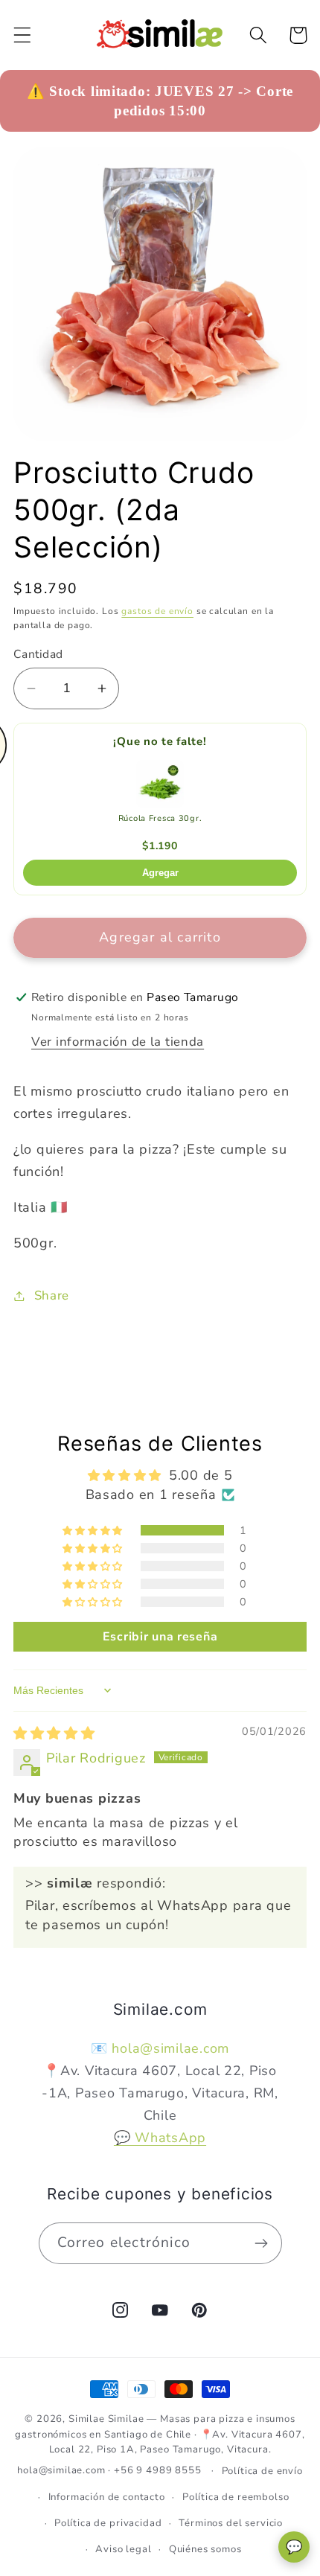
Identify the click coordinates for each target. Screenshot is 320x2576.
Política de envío (262, 2471)
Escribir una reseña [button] (160, 1637)
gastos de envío (157, 611)
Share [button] (52, 1295)
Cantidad (38, 654)
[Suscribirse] (262, 2243)
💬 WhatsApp (160, 2138)
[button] (23, 35)
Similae (87, 2419)
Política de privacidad (108, 2523)
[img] (54, 1733)
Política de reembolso (236, 2497)
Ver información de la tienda (118, 1042)
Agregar (160, 873)
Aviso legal (123, 2549)
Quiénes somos (205, 2549)
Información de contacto (107, 2497)
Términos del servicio (231, 2523)
